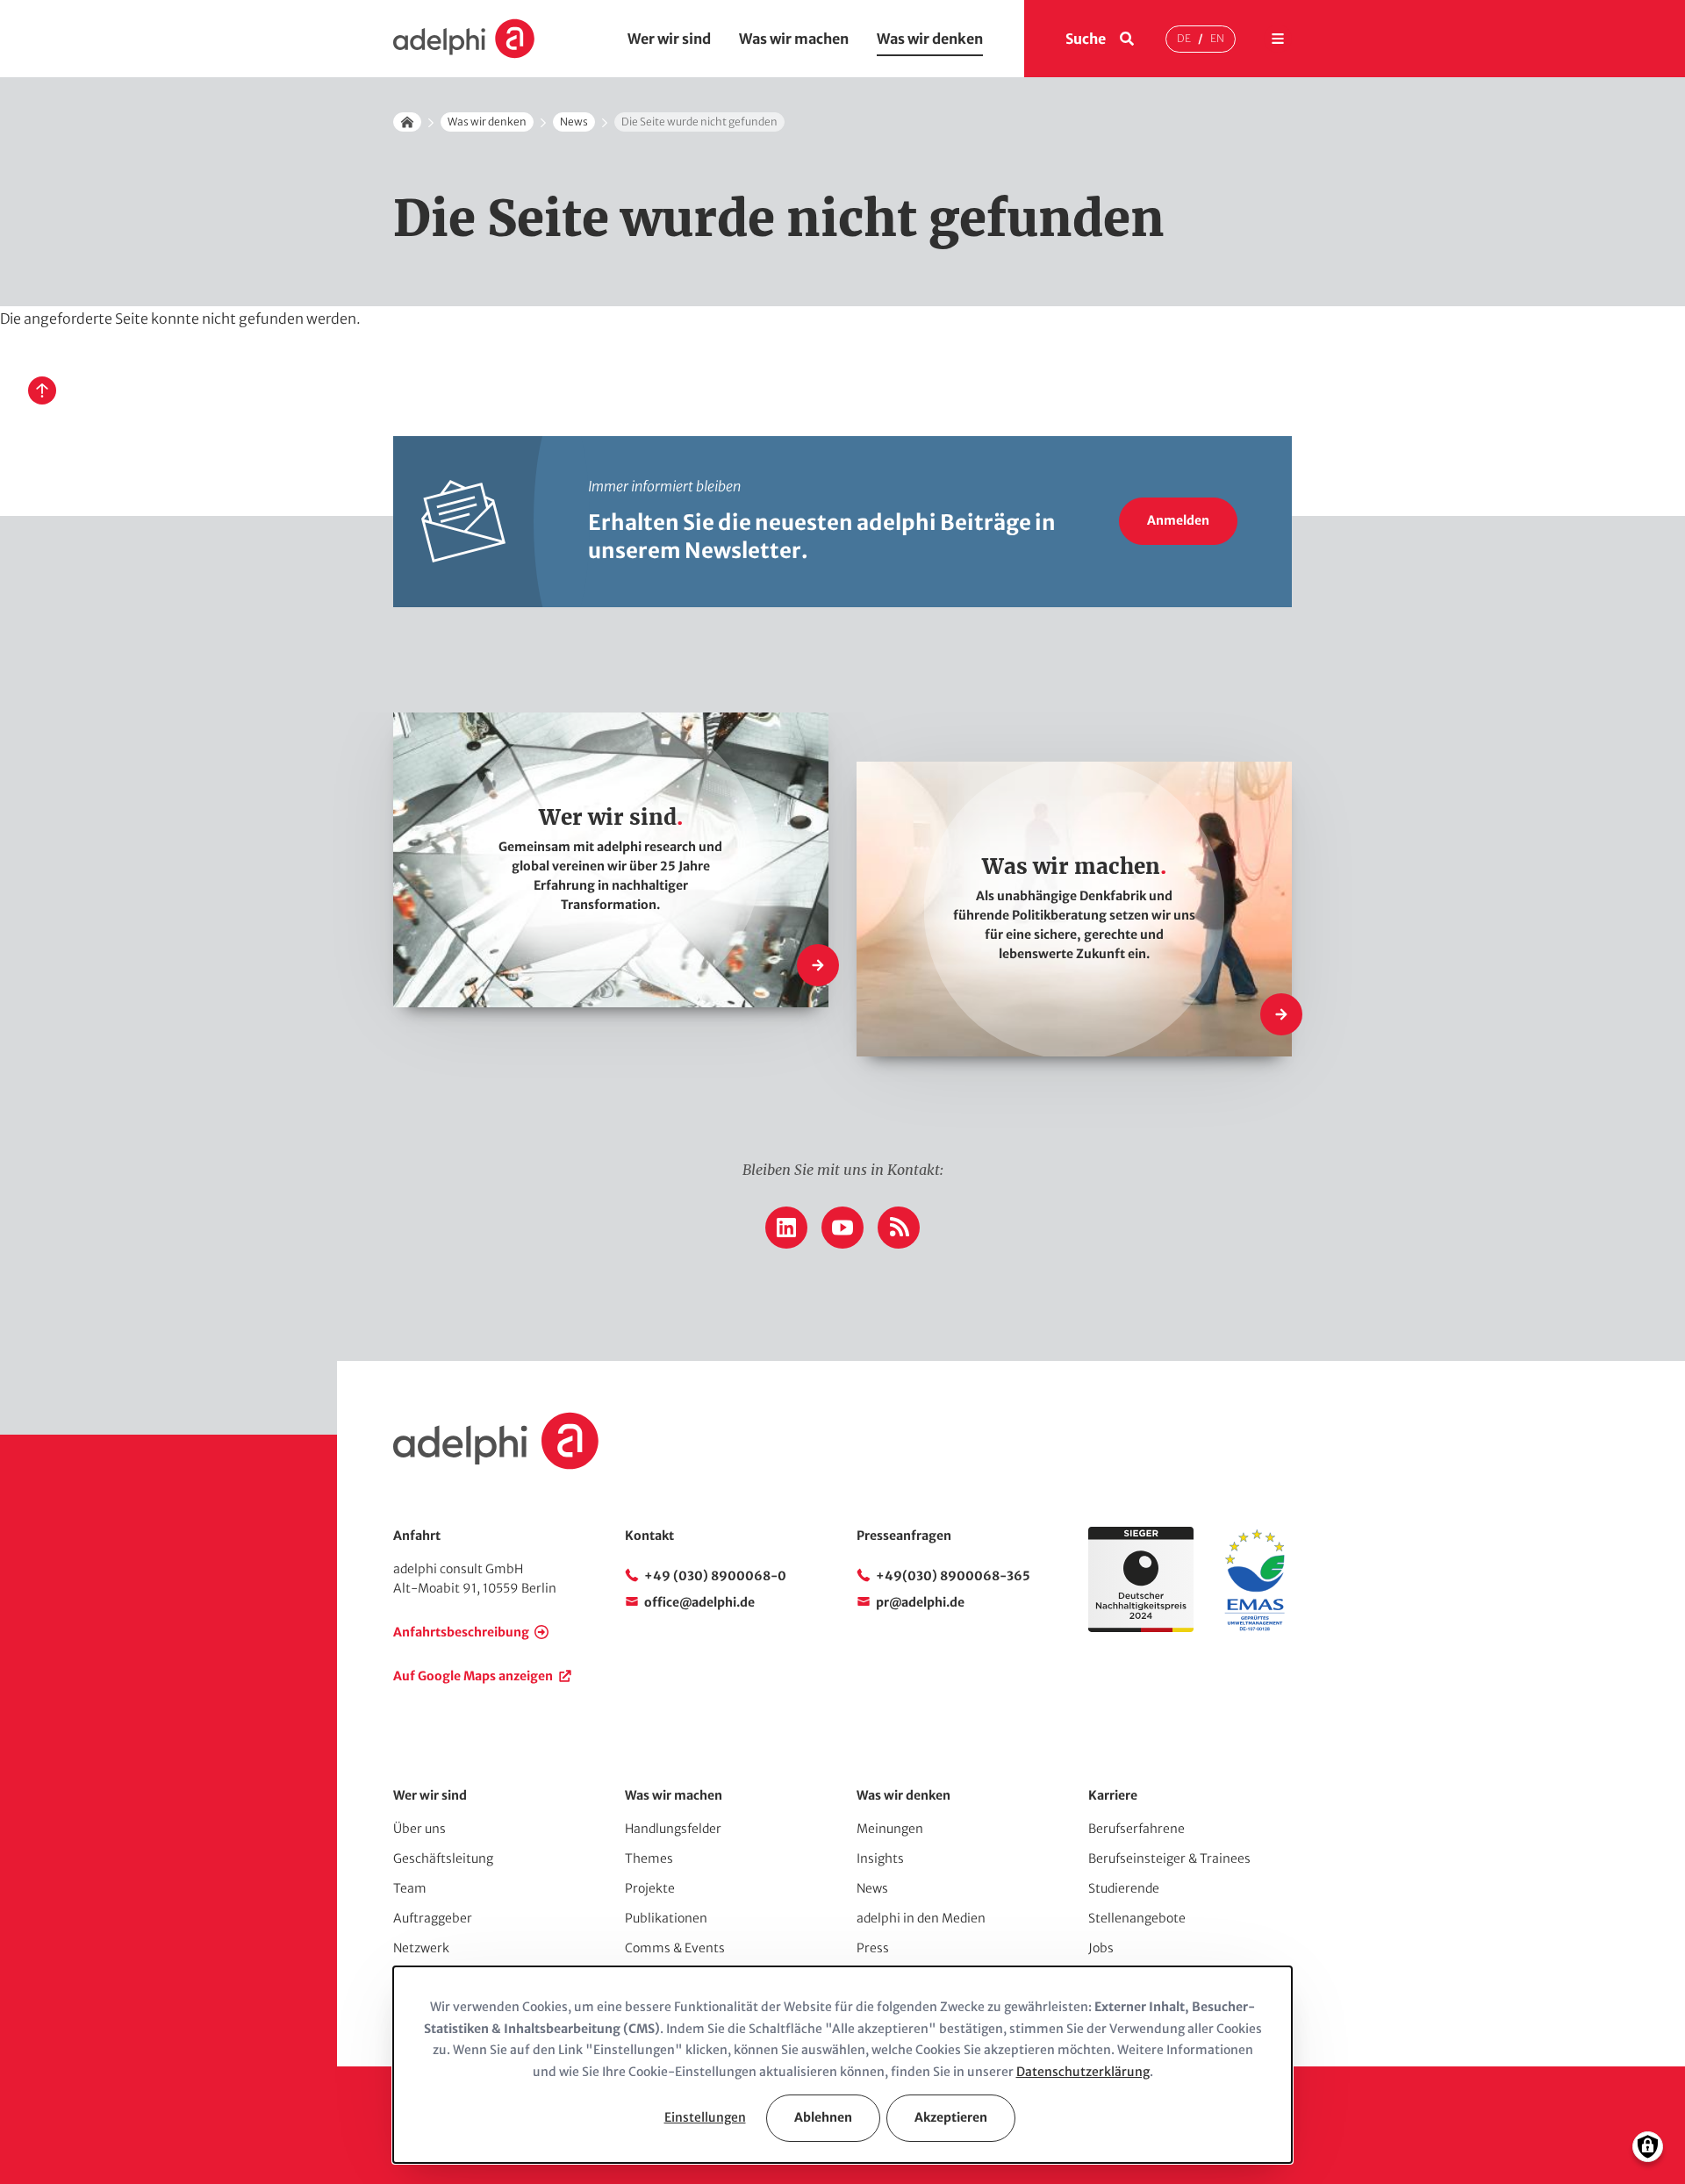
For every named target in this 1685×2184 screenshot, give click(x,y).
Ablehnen (823, 2117)
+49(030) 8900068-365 (953, 1576)
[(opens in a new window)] (1255, 1628)
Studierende (1124, 1888)
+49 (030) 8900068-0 (715, 1576)
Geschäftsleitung (443, 1858)
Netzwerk (421, 1948)
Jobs (1101, 1948)
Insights (880, 1858)
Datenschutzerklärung (1083, 2072)
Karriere (1113, 1795)
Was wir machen (794, 39)
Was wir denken (930, 39)
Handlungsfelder (673, 1829)
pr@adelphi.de (920, 1602)
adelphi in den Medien (921, 1918)
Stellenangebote (1137, 1918)
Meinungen (890, 1829)
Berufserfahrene (1136, 1829)
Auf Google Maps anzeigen (473, 1676)
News (574, 122)
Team (410, 1888)
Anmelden (1178, 520)
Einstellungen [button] (705, 2117)
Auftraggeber (433, 1918)
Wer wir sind (669, 39)
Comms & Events (675, 1948)
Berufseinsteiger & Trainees (1169, 1858)
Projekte (650, 1888)
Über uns (419, 1829)
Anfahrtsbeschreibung (461, 1632)
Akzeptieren (951, 2117)
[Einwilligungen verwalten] (1648, 2147)
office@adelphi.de (699, 1602)
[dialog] (842, 2065)
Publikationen (666, 1918)
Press (873, 1948)
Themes (649, 1858)
